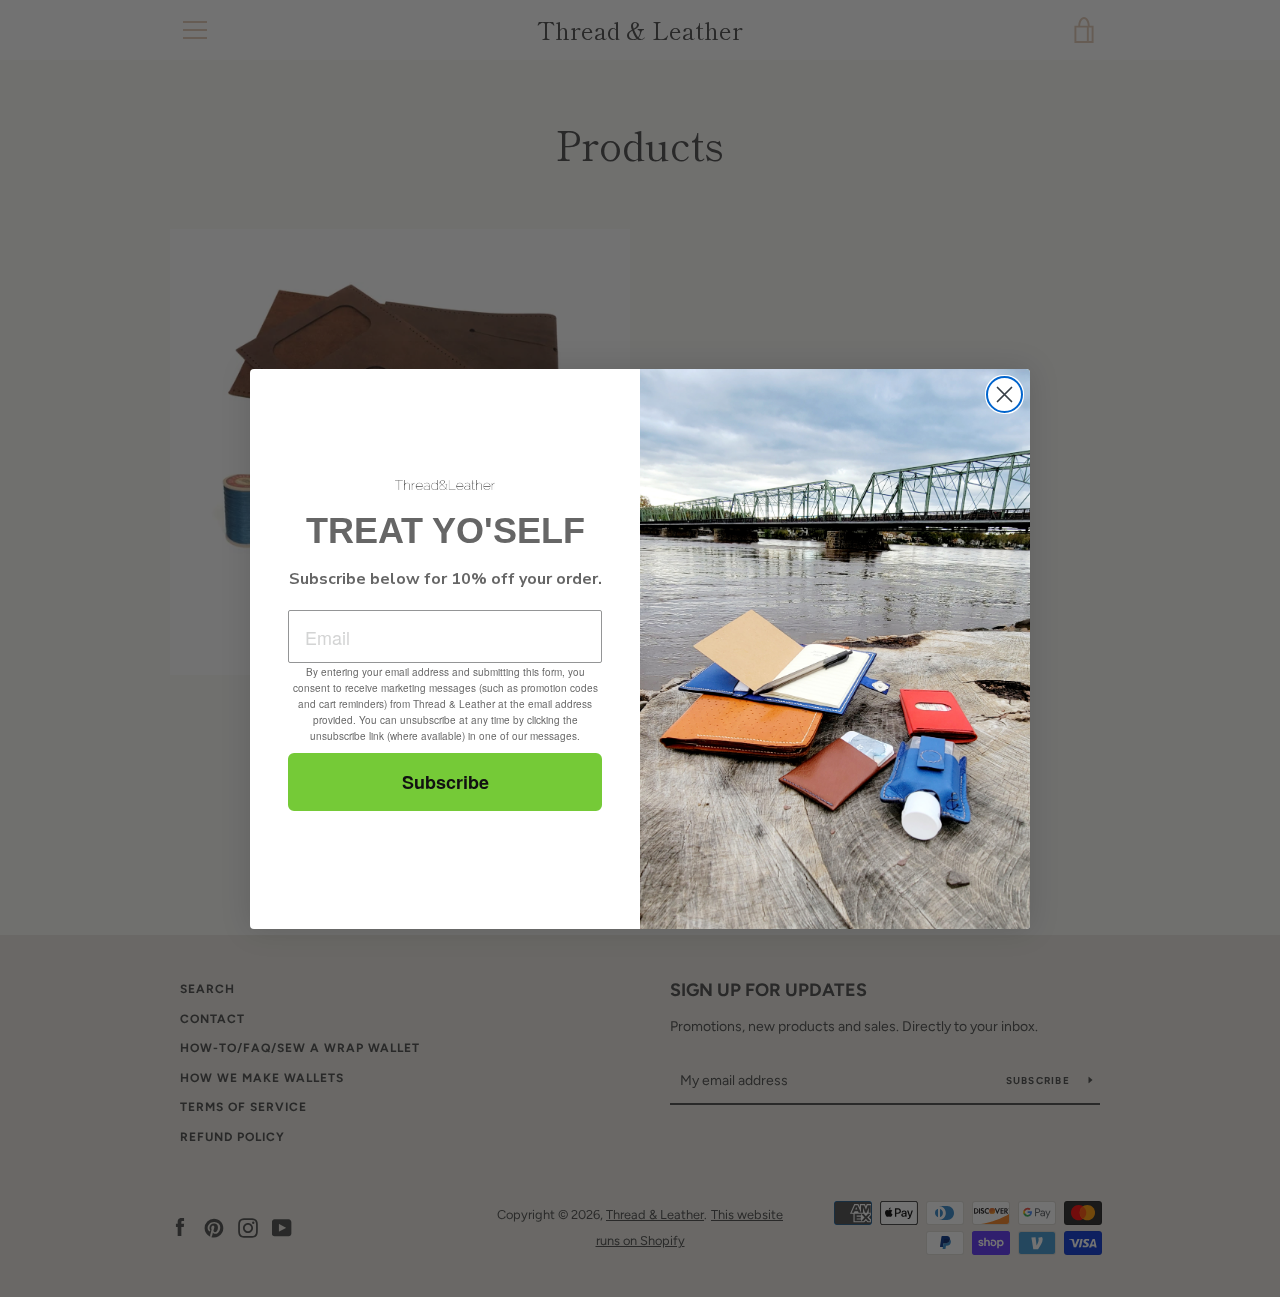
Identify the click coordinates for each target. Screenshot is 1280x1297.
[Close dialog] (1004, 394)
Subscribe (445, 782)
